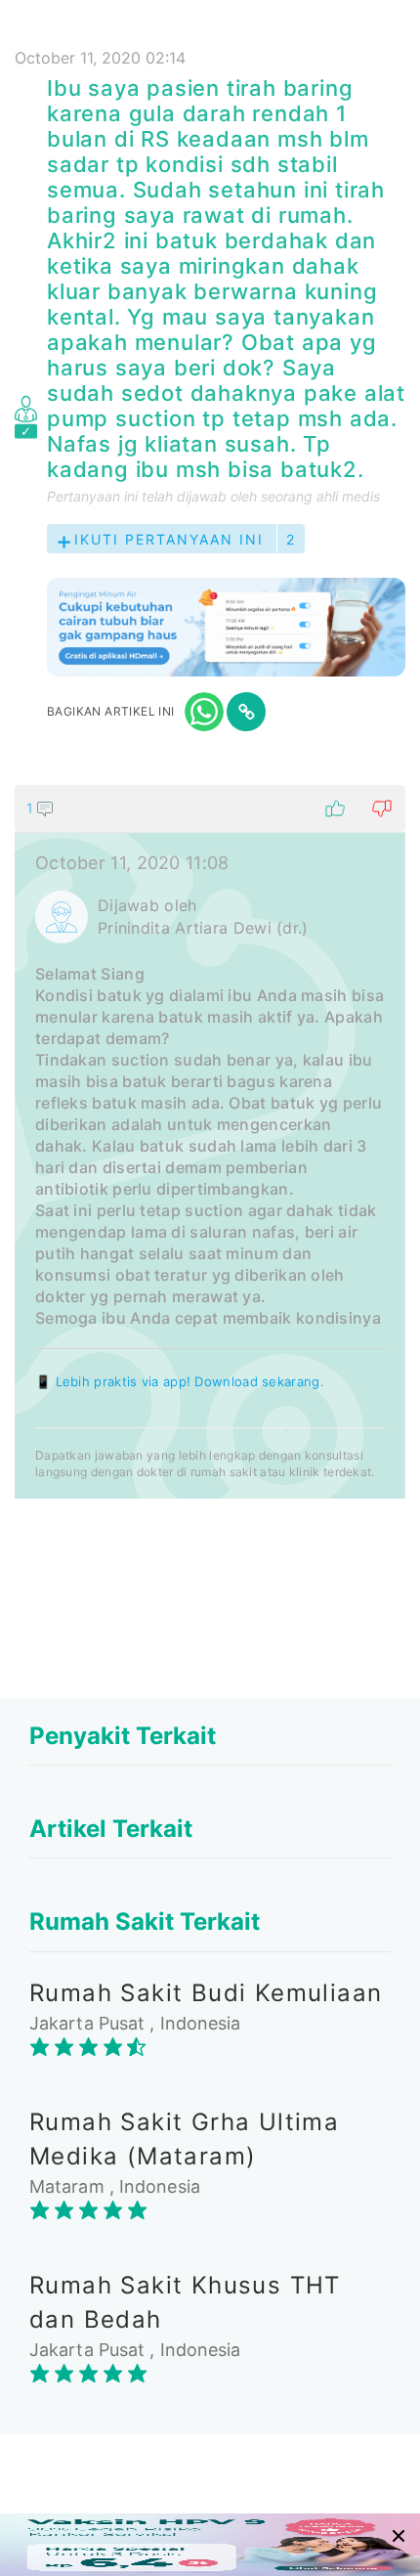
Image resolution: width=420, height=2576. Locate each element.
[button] (210, 808)
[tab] (210, 1142)
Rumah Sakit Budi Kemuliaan (206, 1993)
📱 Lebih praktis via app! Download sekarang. (180, 1381)
